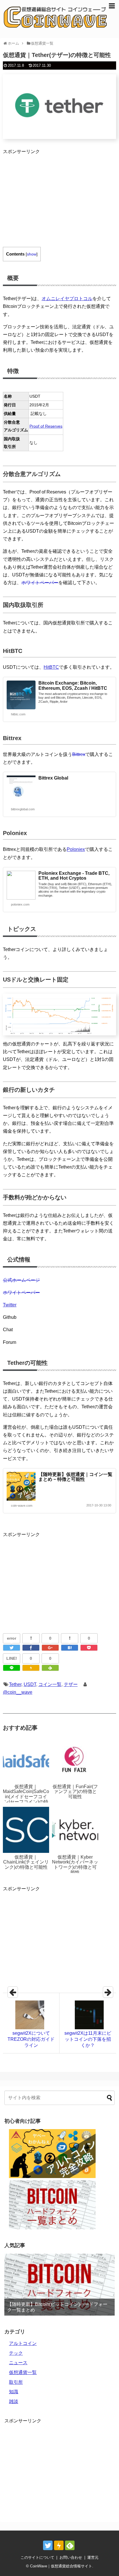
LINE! (12, 1658)
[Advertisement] (51, 196)
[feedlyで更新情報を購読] (70, 2545)
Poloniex (76, 849)
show (32, 254)
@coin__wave (18, 1692)
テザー (71, 1684)
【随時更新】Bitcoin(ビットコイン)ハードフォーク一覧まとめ (57, 2307)
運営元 (93, 2557)
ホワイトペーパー (40, 583)
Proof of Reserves (46, 426)
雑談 (14, 2401)
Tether (15, 1684)
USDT (30, 1684)
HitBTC (51, 667)
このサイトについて (37, 2557)
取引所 (16, 2382)
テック (16, 2353)
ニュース (18, 2363)
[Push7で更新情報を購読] (59, 2545)
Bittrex (79, 754)
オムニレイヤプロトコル (67, 299)
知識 (14, 2392)
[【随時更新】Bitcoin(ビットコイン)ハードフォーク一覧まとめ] (59, 2285)
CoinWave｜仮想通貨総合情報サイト (61, 2566)
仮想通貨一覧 (23, 2372)
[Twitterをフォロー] (48, 2545)
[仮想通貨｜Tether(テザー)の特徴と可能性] (70, 1648)
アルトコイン (23, 2343)
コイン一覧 (50, 1684)
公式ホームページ (21, 1280)
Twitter (10, 1305)
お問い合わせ (71, 2557)
